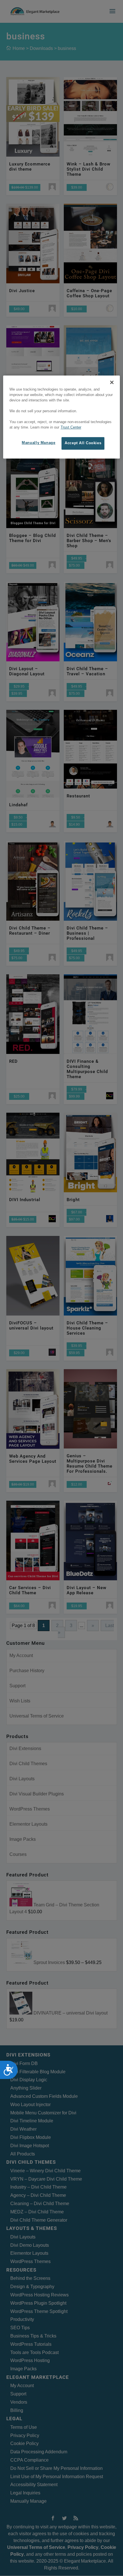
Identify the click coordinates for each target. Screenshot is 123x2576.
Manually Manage (38, 443)
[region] (62, 417)
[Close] (112, 383)
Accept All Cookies (83, 443)
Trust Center (71, 427)
